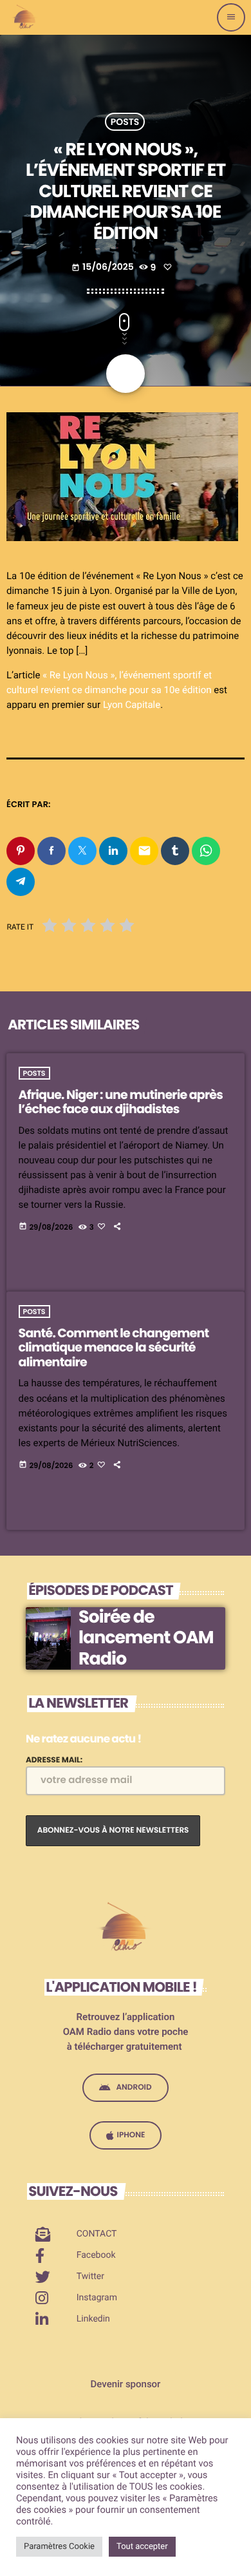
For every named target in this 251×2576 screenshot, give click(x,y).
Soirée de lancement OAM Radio (146, 1638)
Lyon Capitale (132, 705)
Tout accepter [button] (142, 2547)
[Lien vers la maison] (25, 17)
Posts (125, 122)
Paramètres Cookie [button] (59, 2547)
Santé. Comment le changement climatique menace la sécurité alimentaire (114, 1348)
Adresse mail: (54, 1760)
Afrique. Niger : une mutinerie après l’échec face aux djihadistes (121, 1102)
